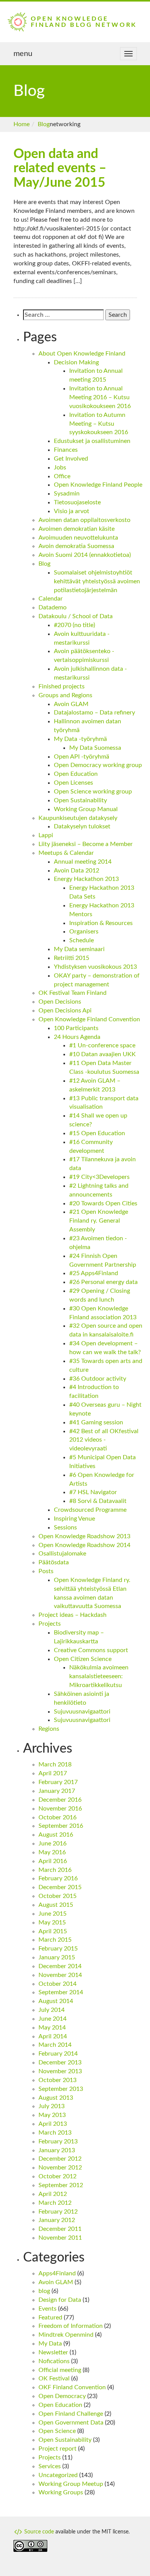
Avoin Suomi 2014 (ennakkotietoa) (85, 555)
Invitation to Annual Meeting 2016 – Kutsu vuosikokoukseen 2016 (100, 397)
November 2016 (60, 1809)
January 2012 (57, 2220)
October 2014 (57, 1984)
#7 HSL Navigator (93, 1492)
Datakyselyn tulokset (82, 826)
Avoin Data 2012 (77, 871)
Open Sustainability (80, 800)
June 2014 (52, 2019)
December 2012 (60, 2159)
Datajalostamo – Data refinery (94, 713)
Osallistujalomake (62, 1554)
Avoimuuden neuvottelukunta (78, 538)
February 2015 (58, 1949)
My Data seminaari (79, 949)
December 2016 (60, 1800)
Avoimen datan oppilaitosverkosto (84, 520)
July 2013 (52, 2106)
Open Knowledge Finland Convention (89, 1019)
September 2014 (61, 1992)
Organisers (84, 932)
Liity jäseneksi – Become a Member (86, 844)
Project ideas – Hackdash (72, 1615)
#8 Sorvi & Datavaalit (98, 1501)
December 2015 (60, 1887)
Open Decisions (60, 1002)
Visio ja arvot (72, 511)
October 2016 (57, 1817)
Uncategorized (58, 2475)
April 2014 (53, 2036)
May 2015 (52, 1923)
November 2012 (60, 2168)
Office (62, 476)
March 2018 (55, 1765)
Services (50, 2466)
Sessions (65, 1527)
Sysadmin (67, 494)
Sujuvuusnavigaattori (82, 1712)
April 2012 (53, 2194)
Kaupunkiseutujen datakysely (78, 818)
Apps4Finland (57, 2273)
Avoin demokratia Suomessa (76, 546)
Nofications (54, 2361)
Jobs (60, 467)
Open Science (57, 2431)
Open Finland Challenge (71, 2414)
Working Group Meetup (71, 2484)
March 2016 (55, 1870)
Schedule (82, 940)
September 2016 (61, 1826)
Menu (23, 54)
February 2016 (58, 1878)
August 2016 (56, 1835)
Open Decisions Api (65, 1011)
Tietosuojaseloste (77, 502)
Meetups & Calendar (66, 853)
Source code (38, 2532)
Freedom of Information (71, 2326)
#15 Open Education (97, 1133)
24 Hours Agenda (77, 1037)
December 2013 (60, 2062)
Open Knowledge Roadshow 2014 (84, 1545)
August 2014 (56, 2001)
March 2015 (55, 1940)
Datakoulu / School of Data (76, 616)
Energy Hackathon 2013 (86, 879)
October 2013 (57, 2080)
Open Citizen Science (83, 1659)
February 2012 (58, 2212)
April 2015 (53, 1931)
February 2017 (58, 1782)
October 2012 (57, 2176)
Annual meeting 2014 (83, 862)
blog (44, 2291)
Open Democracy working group (98, 765)
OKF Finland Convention (72, 2387)
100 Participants (76, 1028)
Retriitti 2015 (72, 958)
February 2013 (58, 2141)
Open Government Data (71, 2423)
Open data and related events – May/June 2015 (60, 169)
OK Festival (54, 2378)
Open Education (76, 774)
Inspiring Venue (74, 1519)
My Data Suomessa (95, 748)
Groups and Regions (65, 695)
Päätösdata (54, 1562)
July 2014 (52, 2010)
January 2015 (57, 1957)
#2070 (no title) (74, 625)
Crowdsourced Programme (90, 1510)
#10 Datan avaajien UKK (102, 1054)
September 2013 (61, 2089)
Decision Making (76, 362)
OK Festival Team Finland (72, 993)
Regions (49, 1729)
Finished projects (62, 686)
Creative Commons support (91, 1650)
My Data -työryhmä (80, 739)
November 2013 (60, 2071)
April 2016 (53, 1861)
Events (47, 2309)
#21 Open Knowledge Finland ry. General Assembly (99, 1221)
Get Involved (71, 459)
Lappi (46, 835)
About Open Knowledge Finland (82, 354)
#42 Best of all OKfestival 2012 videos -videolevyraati (104, 1440)
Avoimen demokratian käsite (77, 529)
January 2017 (57, 1791)
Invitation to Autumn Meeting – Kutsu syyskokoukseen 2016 (99, 424)
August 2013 (56, 2098)
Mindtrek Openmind (66, 2335)
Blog (44, 124)
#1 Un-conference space (102, 1045)
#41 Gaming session (96, 1422)
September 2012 (61, 2185)
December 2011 (60, 2229)
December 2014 (60, 1966)
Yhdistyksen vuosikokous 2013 (95, 967)
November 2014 (60, 1975)
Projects (50, 1624)
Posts (46, 1571)
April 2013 (53, 2124)
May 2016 (52, 1852)
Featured (50, 2318)
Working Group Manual (86, 809)
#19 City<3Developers (99, 1177)
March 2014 (55, 2045)
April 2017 (53, 1773)
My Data (50, 2344)
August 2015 (56, 1905)
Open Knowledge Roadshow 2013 (84, 1536)
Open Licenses (73, 783)
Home (22, 124)
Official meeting (60, 2370)
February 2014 (58, 2054)
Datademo (52, 607)
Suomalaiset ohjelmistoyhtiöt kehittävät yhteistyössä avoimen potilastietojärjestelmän (97, 581)
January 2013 (57, 2150)
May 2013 (52, 2115)
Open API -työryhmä (82, 757)
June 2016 (52, 1844)
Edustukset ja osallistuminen (92, 441)
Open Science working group (93, 792)
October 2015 (57, 1896)
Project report (57, 2449)
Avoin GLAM (71, 704)
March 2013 (55, 2133)
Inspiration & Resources (101, 923)
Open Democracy (62, 2396)
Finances (66, 450)
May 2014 (52, 2028)
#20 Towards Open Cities (103, 1203)
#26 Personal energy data (103, 1282)
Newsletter (53, 2352)
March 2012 (55, 2203)
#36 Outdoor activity (98, 1379)
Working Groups (61, 2492)
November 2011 (60, 2238)
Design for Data (60, 2300)
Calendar (51, 599)
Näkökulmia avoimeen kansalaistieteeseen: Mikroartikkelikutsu (99, 1676)
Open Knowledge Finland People (98, 485)
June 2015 (52, 1914)
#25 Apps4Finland (94, 1273)
